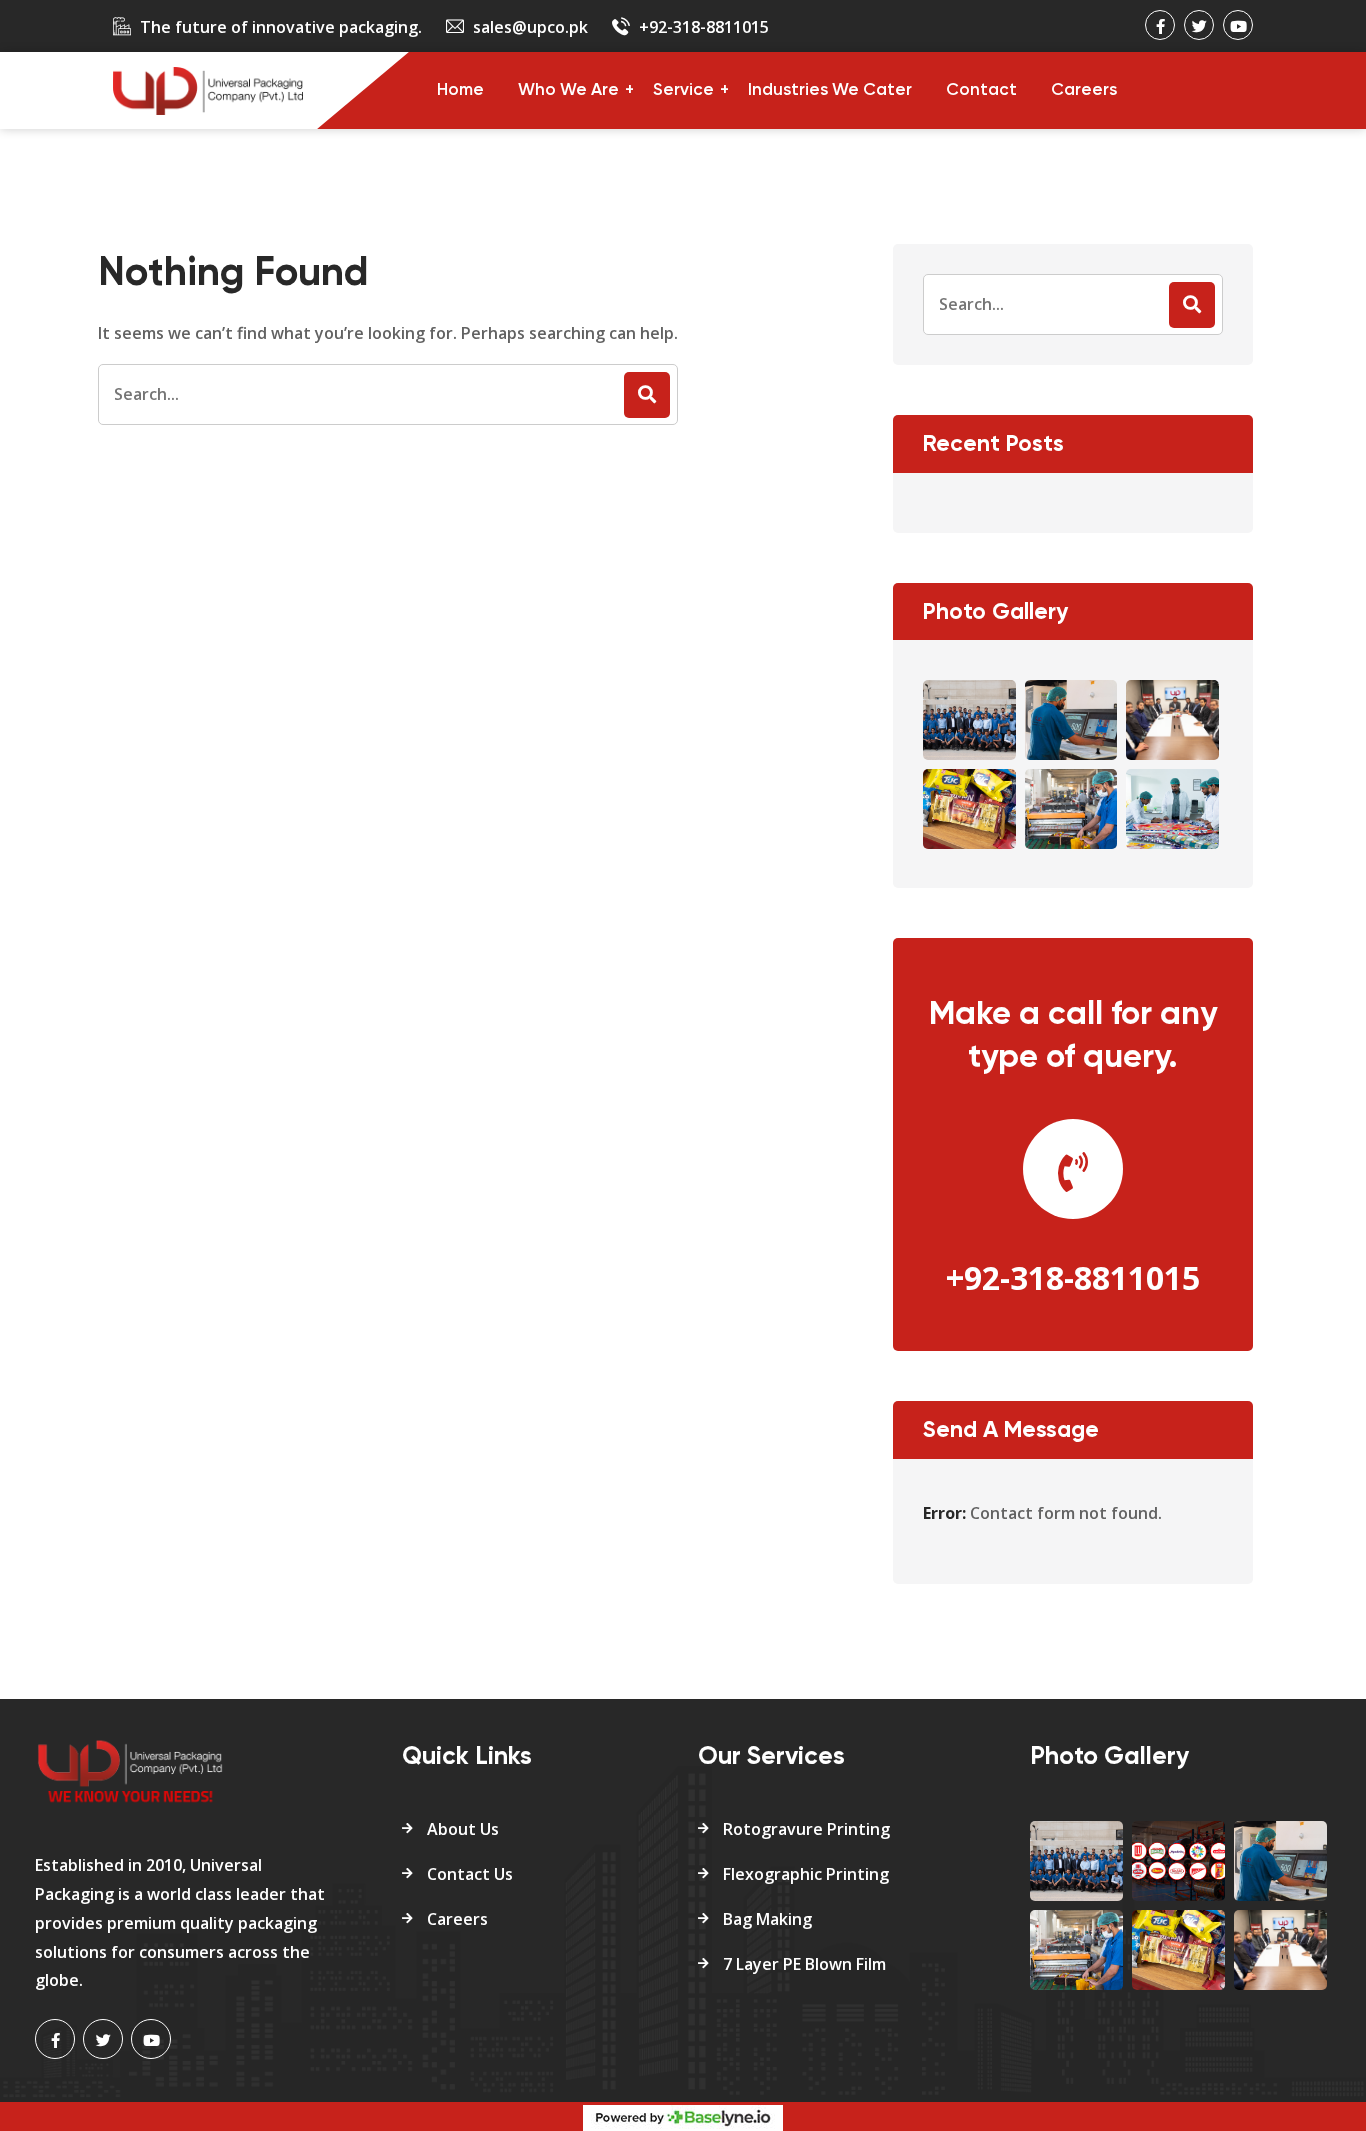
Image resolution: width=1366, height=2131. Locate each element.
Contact (981, 90)
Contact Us (470, 1874)
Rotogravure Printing (806, 1829)
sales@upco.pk (530, 27)
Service (683, 90)
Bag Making (767, 1919)
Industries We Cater (830, 90)
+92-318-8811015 (704, 27)
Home (460, 90)
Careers (1084, 90)
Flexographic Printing (806, 1874)
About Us (463, 1829)
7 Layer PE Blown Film (804, 1964)
